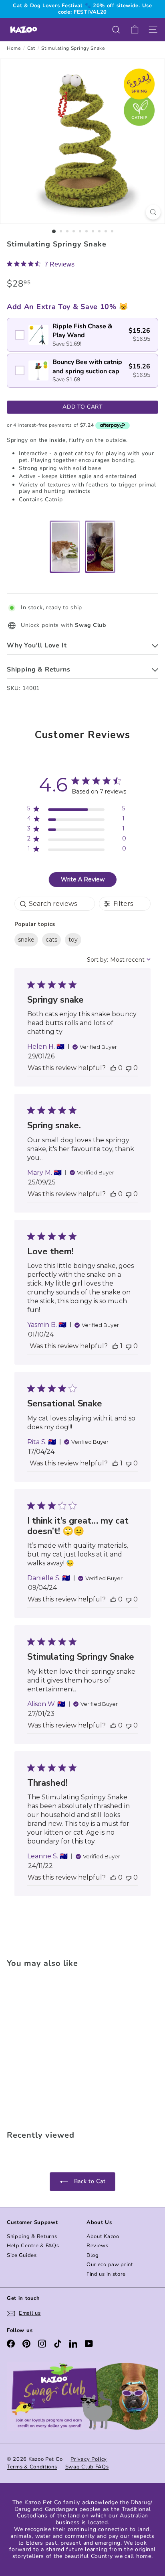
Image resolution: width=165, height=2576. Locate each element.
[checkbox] (82, 335)
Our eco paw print (110, 2265)
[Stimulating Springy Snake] (57, 2047)
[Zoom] (153, 212)
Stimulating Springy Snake (73, 48)
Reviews (98, 2246)
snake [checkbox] (26, 940)
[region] (77, 810)
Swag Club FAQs (87, 2467)
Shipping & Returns (32, 2236)
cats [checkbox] (51, 940)
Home (14, 48)
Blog (93, 2255)
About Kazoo (103, 2236)
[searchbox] (55, 904)
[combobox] (119, 960)
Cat (31, 48)
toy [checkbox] (73, 940)
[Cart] (135, 30)
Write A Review (83, 879)
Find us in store (106, 2274)
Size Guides (22, 2255)
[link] (41, 264)
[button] (113, 1068)
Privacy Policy (89, 2459)
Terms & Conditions (32, 2467)
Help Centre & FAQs (33, 2246)
